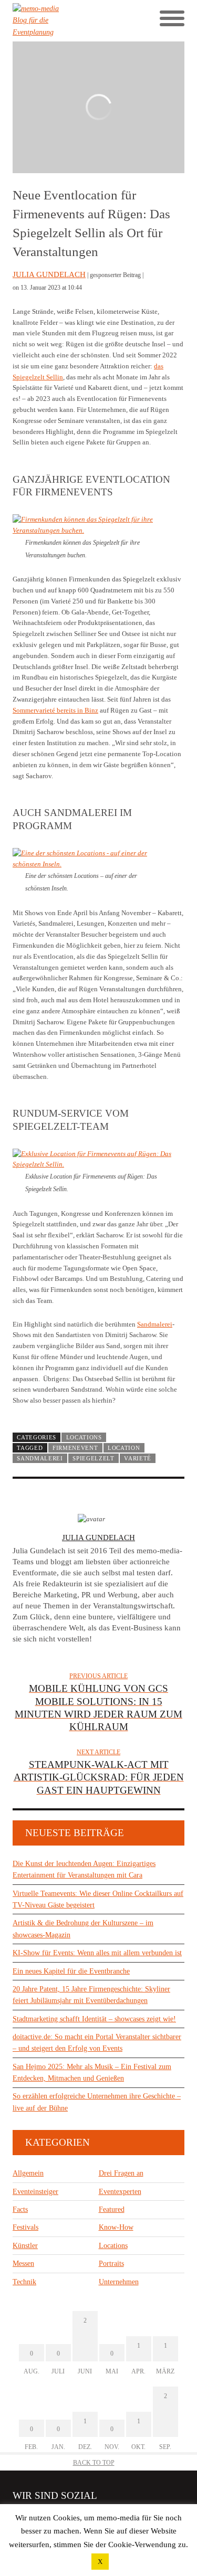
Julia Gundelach (49, 274)
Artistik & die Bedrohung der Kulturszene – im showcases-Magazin (83, 1929)
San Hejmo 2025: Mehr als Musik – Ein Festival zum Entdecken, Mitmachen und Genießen (92, 2073)
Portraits (111, 2264)
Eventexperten (120, 2192)
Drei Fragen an (121, 2173)
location (124, 1448)
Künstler (25, 2246)
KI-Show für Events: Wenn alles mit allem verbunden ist (97, 1953)
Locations (84, 1437)
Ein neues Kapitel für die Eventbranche (71, 1971)
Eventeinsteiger (35, 2192)
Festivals (25, 2227)
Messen (23, 2264)
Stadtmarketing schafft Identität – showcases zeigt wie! (94, 2019)
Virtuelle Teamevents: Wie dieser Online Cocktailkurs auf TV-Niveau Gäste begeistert (98, 1899)
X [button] (100, 2562)
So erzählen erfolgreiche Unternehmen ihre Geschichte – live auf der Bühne (97, 2102)
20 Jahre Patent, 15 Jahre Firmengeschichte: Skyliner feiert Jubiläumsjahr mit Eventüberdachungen (91, 1995)
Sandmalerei (155, 1324)
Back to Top (94, 2463)
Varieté (138, 1458)
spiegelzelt (94, 1458)
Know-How (116, 2227)
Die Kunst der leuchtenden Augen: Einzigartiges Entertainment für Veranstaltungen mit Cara (84, 1869)
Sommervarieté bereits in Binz (55, 710)
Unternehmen (119, 2282)
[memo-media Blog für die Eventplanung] (56, 21)
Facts (20, 2209)
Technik (24, 2282)
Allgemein (28, 2173)
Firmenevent (75, 1448)
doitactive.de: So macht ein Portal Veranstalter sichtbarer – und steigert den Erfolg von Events (97, 2043)
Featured (112, 2209)
